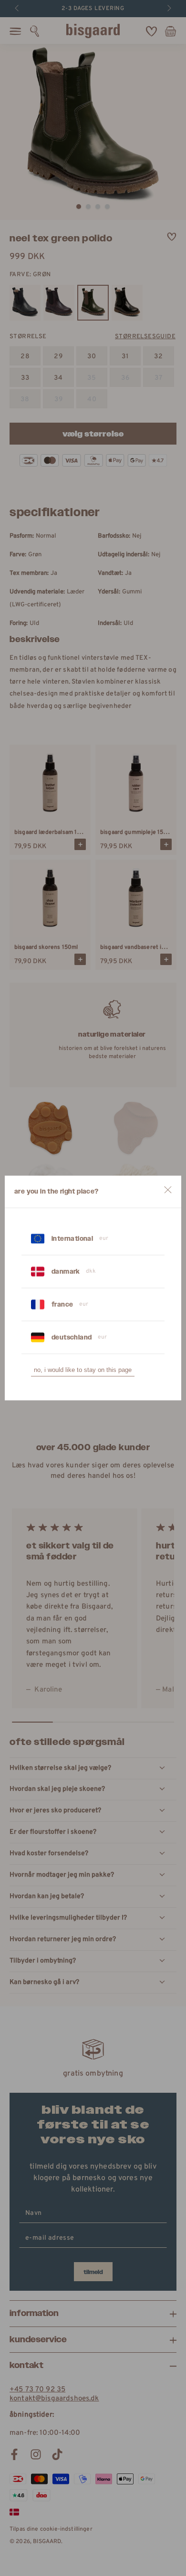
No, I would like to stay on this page (83, 1370)
